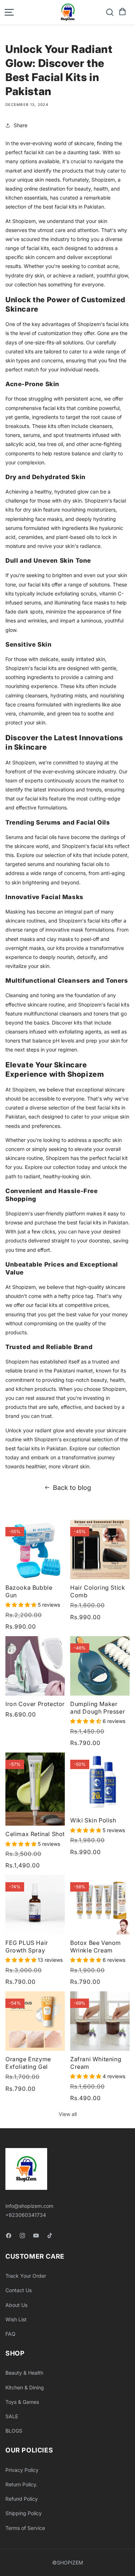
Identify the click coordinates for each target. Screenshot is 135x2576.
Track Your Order (26, 2276)
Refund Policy (22, 2499)
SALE (12, 2416)
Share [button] (21, 125)
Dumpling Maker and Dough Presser (98, 1708)
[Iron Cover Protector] (35, 1666)
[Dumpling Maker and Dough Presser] (100, 1666)
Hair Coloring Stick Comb (98, 1591)
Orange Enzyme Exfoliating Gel (28, 2063)
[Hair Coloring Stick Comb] (100, 1550)
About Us (16, 2305)
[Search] (110, 12)
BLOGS (14, 2431)
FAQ (10, 2334)
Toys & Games (22, 2402)
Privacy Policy (22, 2470)
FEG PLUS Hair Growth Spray (27, 1946)
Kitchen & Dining (25, 2387)
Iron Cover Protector (35, 1704)
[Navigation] (9, 12)
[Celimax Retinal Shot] (35, 1789)
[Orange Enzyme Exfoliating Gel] (35, 2021)
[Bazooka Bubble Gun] (35, 1550)
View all (68, 2114)
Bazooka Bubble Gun (29, 1591)
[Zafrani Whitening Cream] (100, 2021)
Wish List (16, 2319)
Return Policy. (21, 2484)
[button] (122, 12)
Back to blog (72, 1488)
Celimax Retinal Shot (35, 1834)
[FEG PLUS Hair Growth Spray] (35, 1905)
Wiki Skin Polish (93, 1820)
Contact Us (19, 2290)
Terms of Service (25, 2528)
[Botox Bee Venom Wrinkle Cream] (100, 1905)
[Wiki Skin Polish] (100, 1782)
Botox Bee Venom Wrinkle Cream (96, 1946)
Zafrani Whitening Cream (96, 2063)
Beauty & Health (24, 2373)
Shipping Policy (24, 2513)
